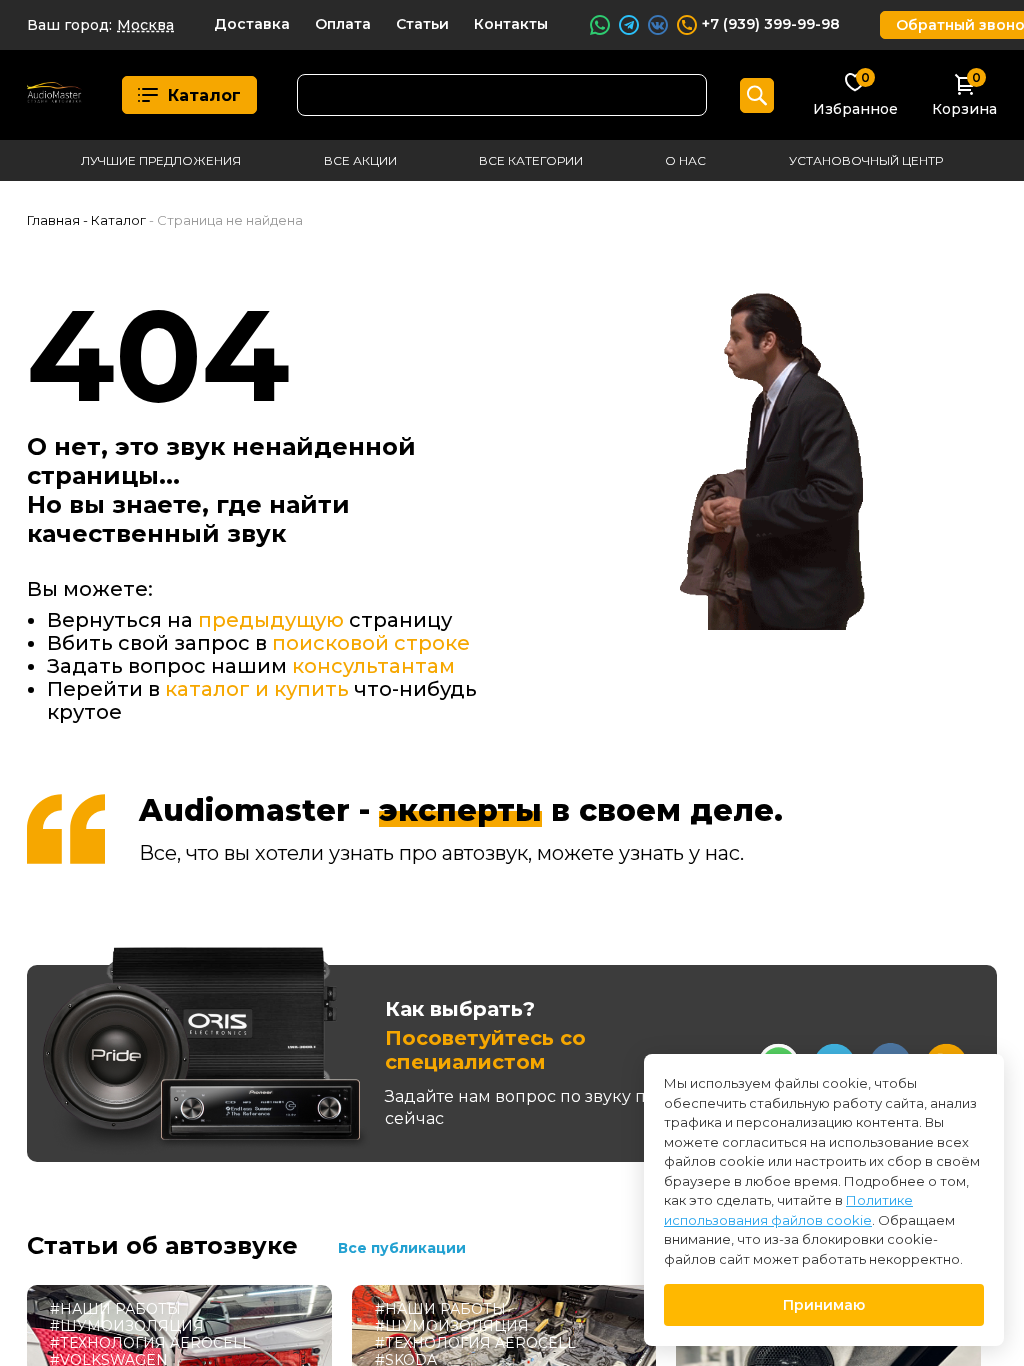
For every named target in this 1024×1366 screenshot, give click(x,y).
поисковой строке (371, 643)
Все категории (531, 160)
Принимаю (824, 1305)
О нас (685, 160)
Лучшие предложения (161, 160)
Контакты (511, 24)
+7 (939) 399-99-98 (771, 24)
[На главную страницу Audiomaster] (54, 95)
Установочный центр (866, 160)
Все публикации (402, 1248)
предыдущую (271, 620)
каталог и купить (257, 689)
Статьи (422, 24)
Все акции (360, 160)
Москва (145, 25)
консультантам (373, 666)
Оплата (343, 24)
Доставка (252, 24)
